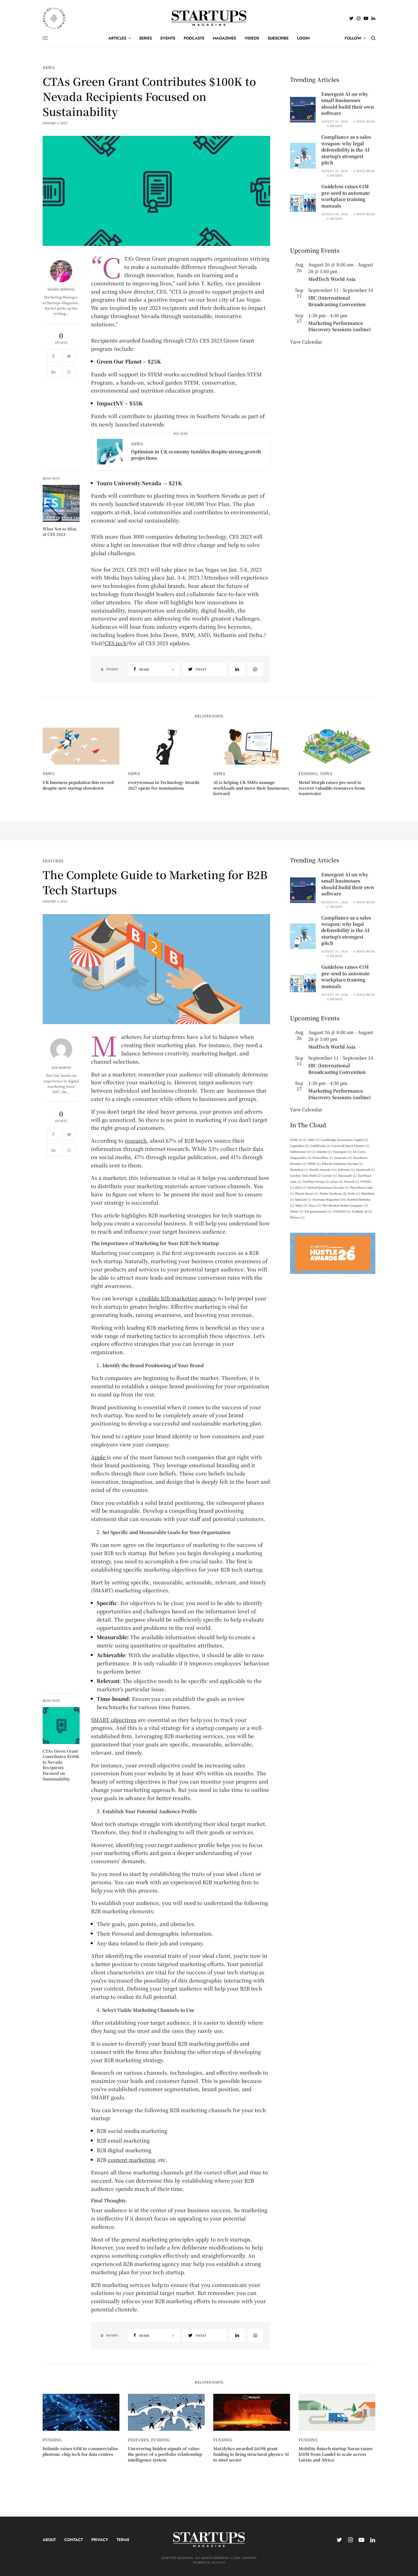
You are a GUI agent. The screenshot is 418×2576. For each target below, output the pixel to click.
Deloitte (324, 1152)
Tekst (301, 1205)
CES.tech (116, 643)
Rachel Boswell (61, 289)
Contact (74, 2540)
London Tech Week (306, 1175)
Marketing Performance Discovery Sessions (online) (340, 326)
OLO (301, 1187)
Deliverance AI (303, 1152)
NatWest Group (316, 1181)
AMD (314, 1140)
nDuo (337, 1181)
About (49, 2540)
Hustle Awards (323, 1169)
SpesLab (303, 1199)
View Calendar (306, 342)
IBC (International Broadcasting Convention (337, 301)
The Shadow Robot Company (345, 1205)
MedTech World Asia (332, 279)
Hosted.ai (299, 1169)
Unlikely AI (362, 1211)
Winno (297, 1217)
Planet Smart (307, 1193)
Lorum (330, 1175)
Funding (308, 774)
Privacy (100, 2540)
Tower (297, 1211)
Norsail (352, 1181)
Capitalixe (299, 1146)
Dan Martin (61, 1068)
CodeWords (320, 1146)
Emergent (342, 1152)
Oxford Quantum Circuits (328, 1187)
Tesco (315, 1205)
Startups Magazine (329, 1199)
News (49, 68)
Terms (123, 2540)
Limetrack (366, 1169)
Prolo (354, 1193)
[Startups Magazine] (209, 18)
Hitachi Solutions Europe (342, 1164)
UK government (318, 1211)
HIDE (314, 1164)
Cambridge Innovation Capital (344, 1140)
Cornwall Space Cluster (350, 1146)
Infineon (346, 1169)
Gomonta (343, 1158)
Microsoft (347, 1175)
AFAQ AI (298, 1140)
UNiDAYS (342, 1211)
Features (53, 861)
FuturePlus (323, 1158)
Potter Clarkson (333, 1193)
